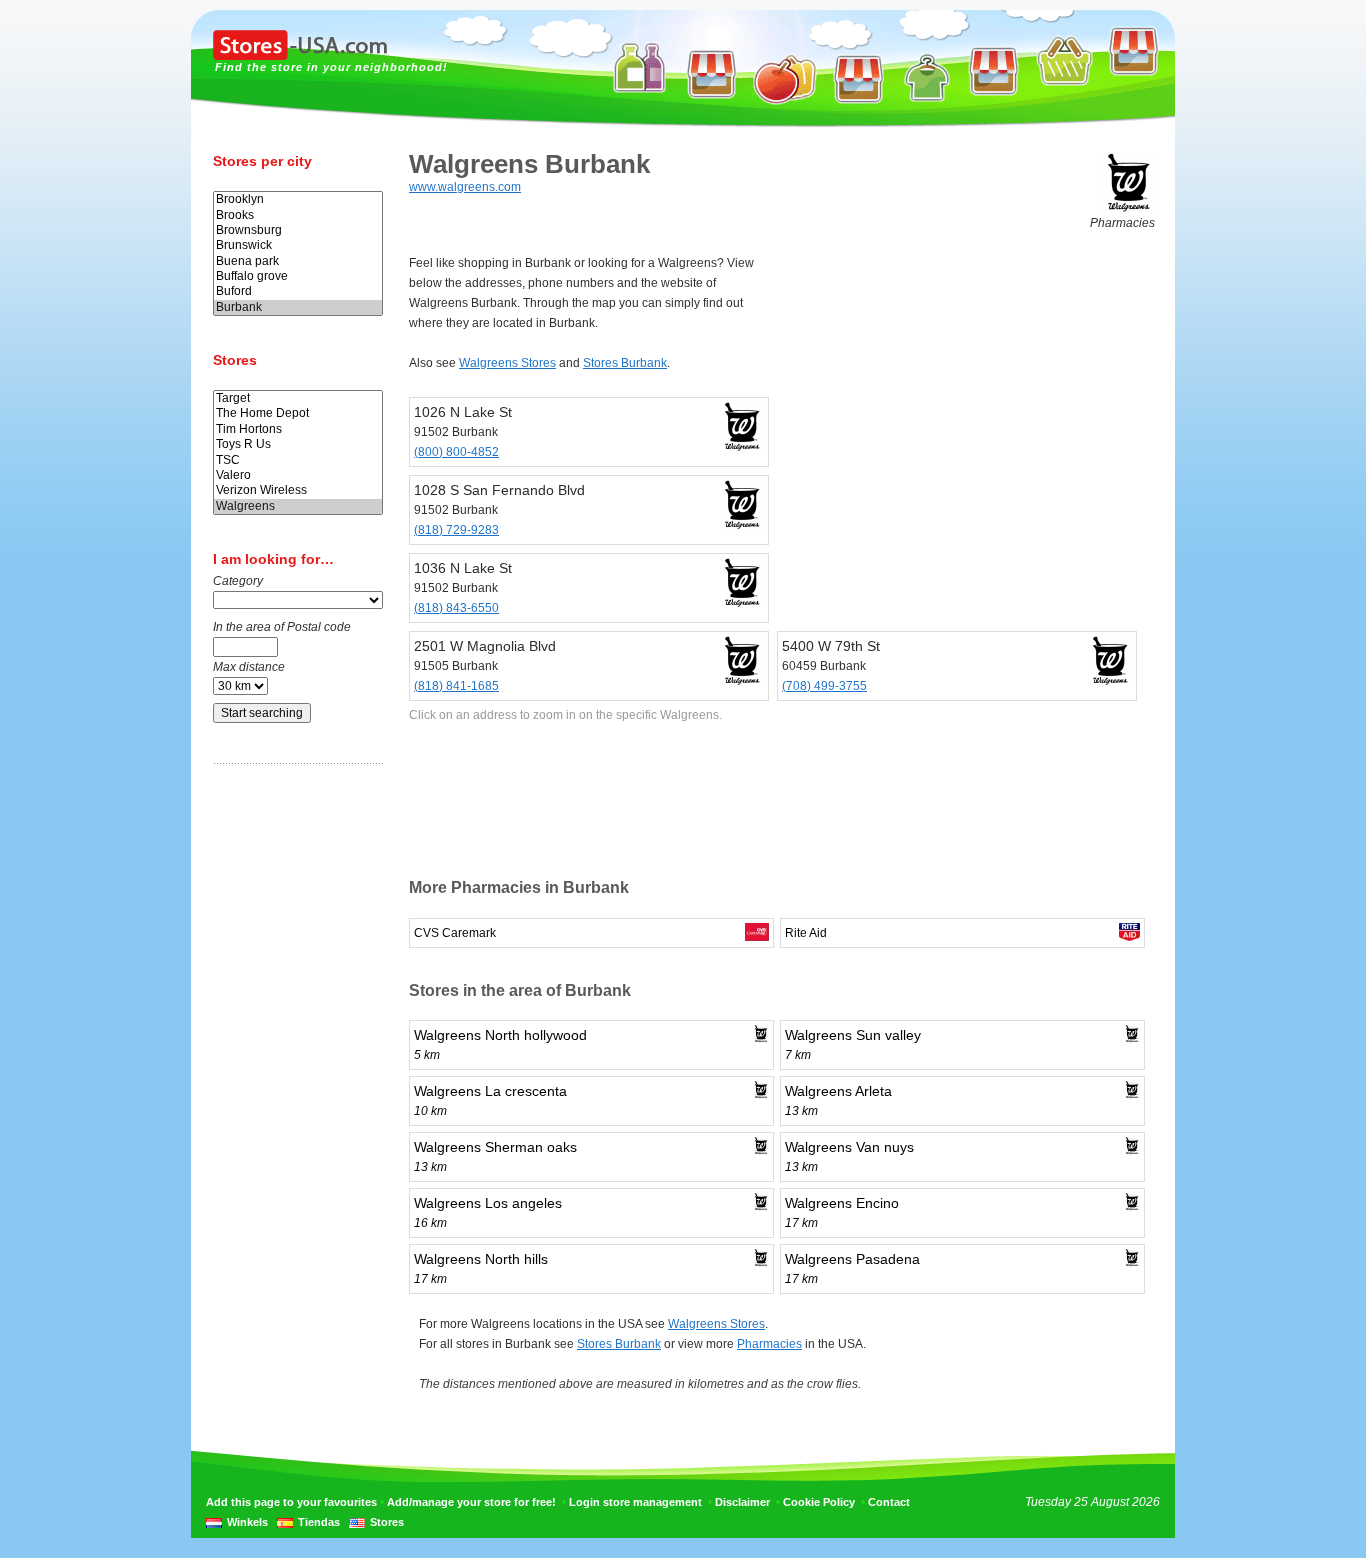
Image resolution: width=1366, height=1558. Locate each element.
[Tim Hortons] (298, 429)
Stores (387, 1522)
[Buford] (298, 291)
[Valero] (298, 475)
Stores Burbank (625, 363)
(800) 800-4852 (456, 452)
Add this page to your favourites (291, 1502)
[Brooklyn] (298, 199)
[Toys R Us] (298, 444)
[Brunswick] (298, 245)
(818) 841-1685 (456, 686)
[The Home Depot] (298, 413)
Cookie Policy (819, 1502)
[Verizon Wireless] (298, 490)
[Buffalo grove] (298, 276)
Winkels (247, 1522)
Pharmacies (769, 1344)
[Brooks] (298, 215)
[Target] (298, 398)
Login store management (635, 1502)
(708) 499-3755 (824, 686)
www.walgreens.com (465, 187)
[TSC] (298, 460)
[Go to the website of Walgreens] (1128, 209)
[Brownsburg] (298, 230)
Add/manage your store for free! (471, 1502)
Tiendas (319, 1522)
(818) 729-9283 (456, 530)
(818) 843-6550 (456, 608)
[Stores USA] (300, 56)
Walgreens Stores (507, 363)
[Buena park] (298, 261)
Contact (889, 1502)
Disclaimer (742, 1502)
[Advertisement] (293, 1093)
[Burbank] (298, 307)
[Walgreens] (298, 506)
